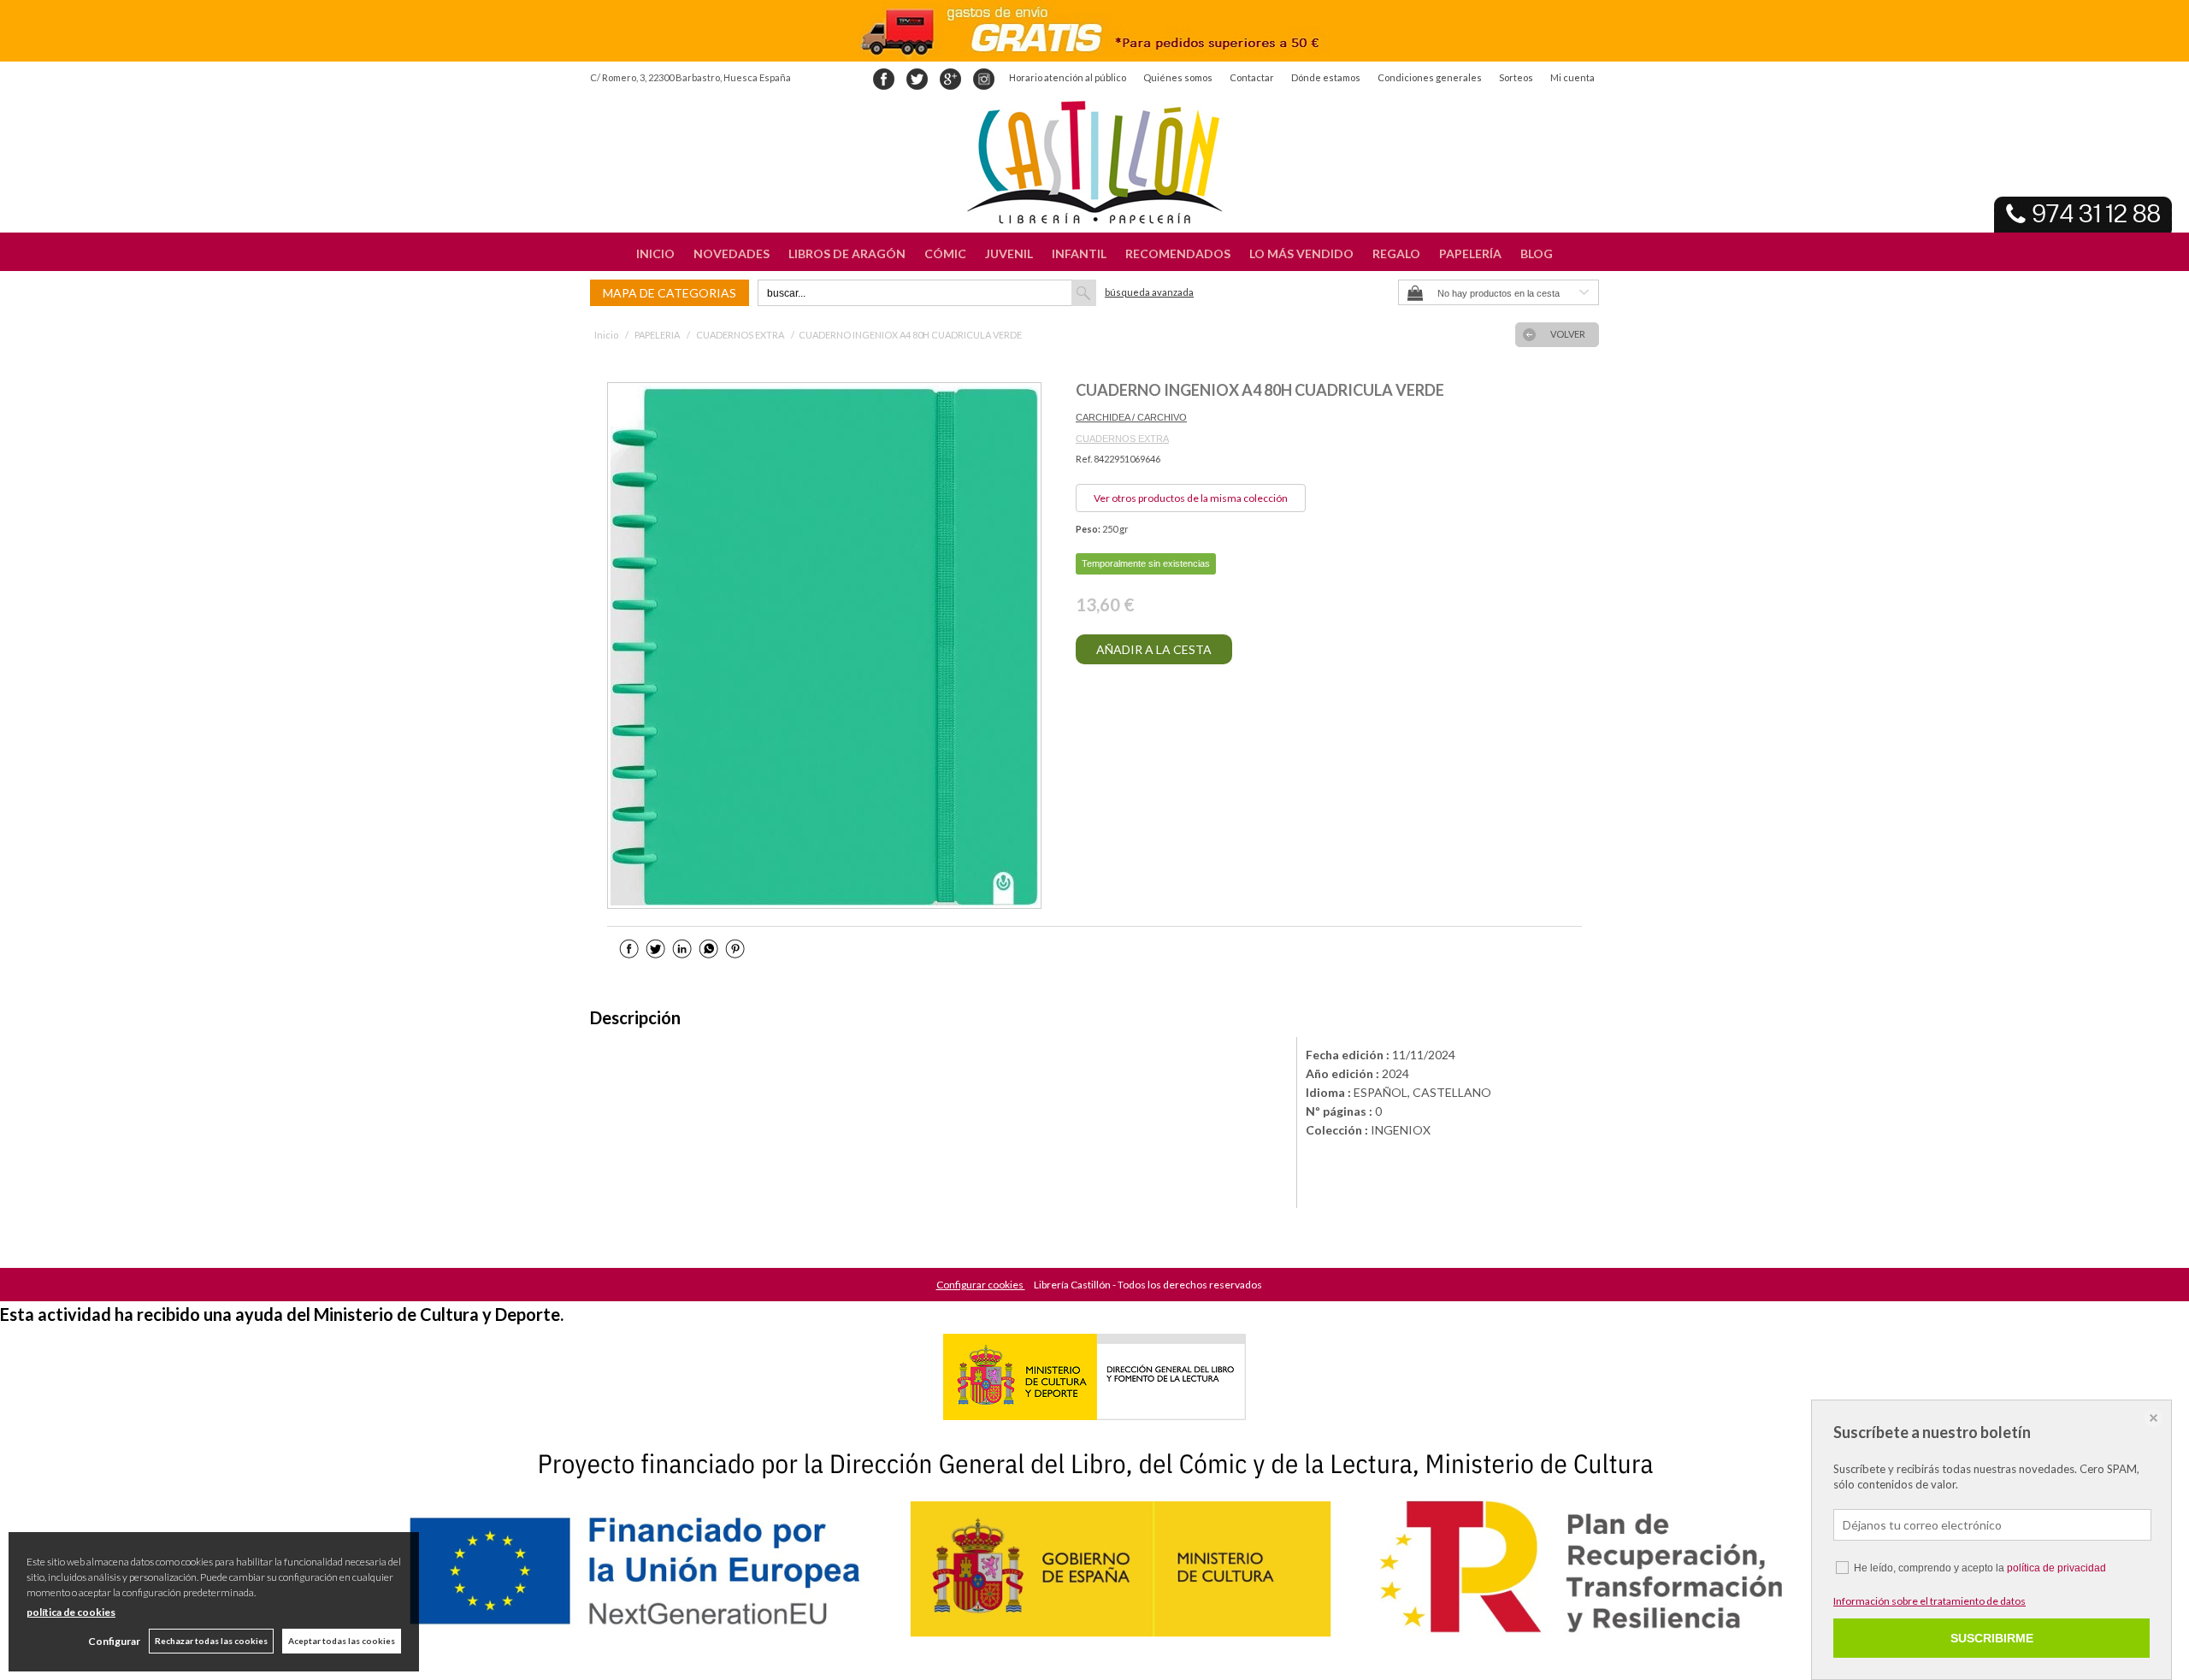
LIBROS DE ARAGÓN (847, 253)
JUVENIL (1009, 253)
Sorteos (1516, 77)
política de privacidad (2056, 1568)
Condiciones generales (1430, 77)
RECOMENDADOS (1178, 253)
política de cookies (71, 1612)
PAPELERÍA (1470, 253)
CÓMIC (945, 253)
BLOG (1537, 253)
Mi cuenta (1572, 77)
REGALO (1396, 253)
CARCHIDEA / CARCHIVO (1131, 417)
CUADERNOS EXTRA (1122, 439)
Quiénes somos (1178, 77)
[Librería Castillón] (1094, 162)
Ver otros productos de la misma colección (1191, 498)
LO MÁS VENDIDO (1301, 253)
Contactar (1252, 77)
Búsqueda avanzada (1149, 292)
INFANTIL (1079, 253)
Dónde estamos (1326, 77)
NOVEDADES (732, 253)
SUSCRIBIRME (1992, 1638)
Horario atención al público (1068, 77)
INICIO (655, 253)
